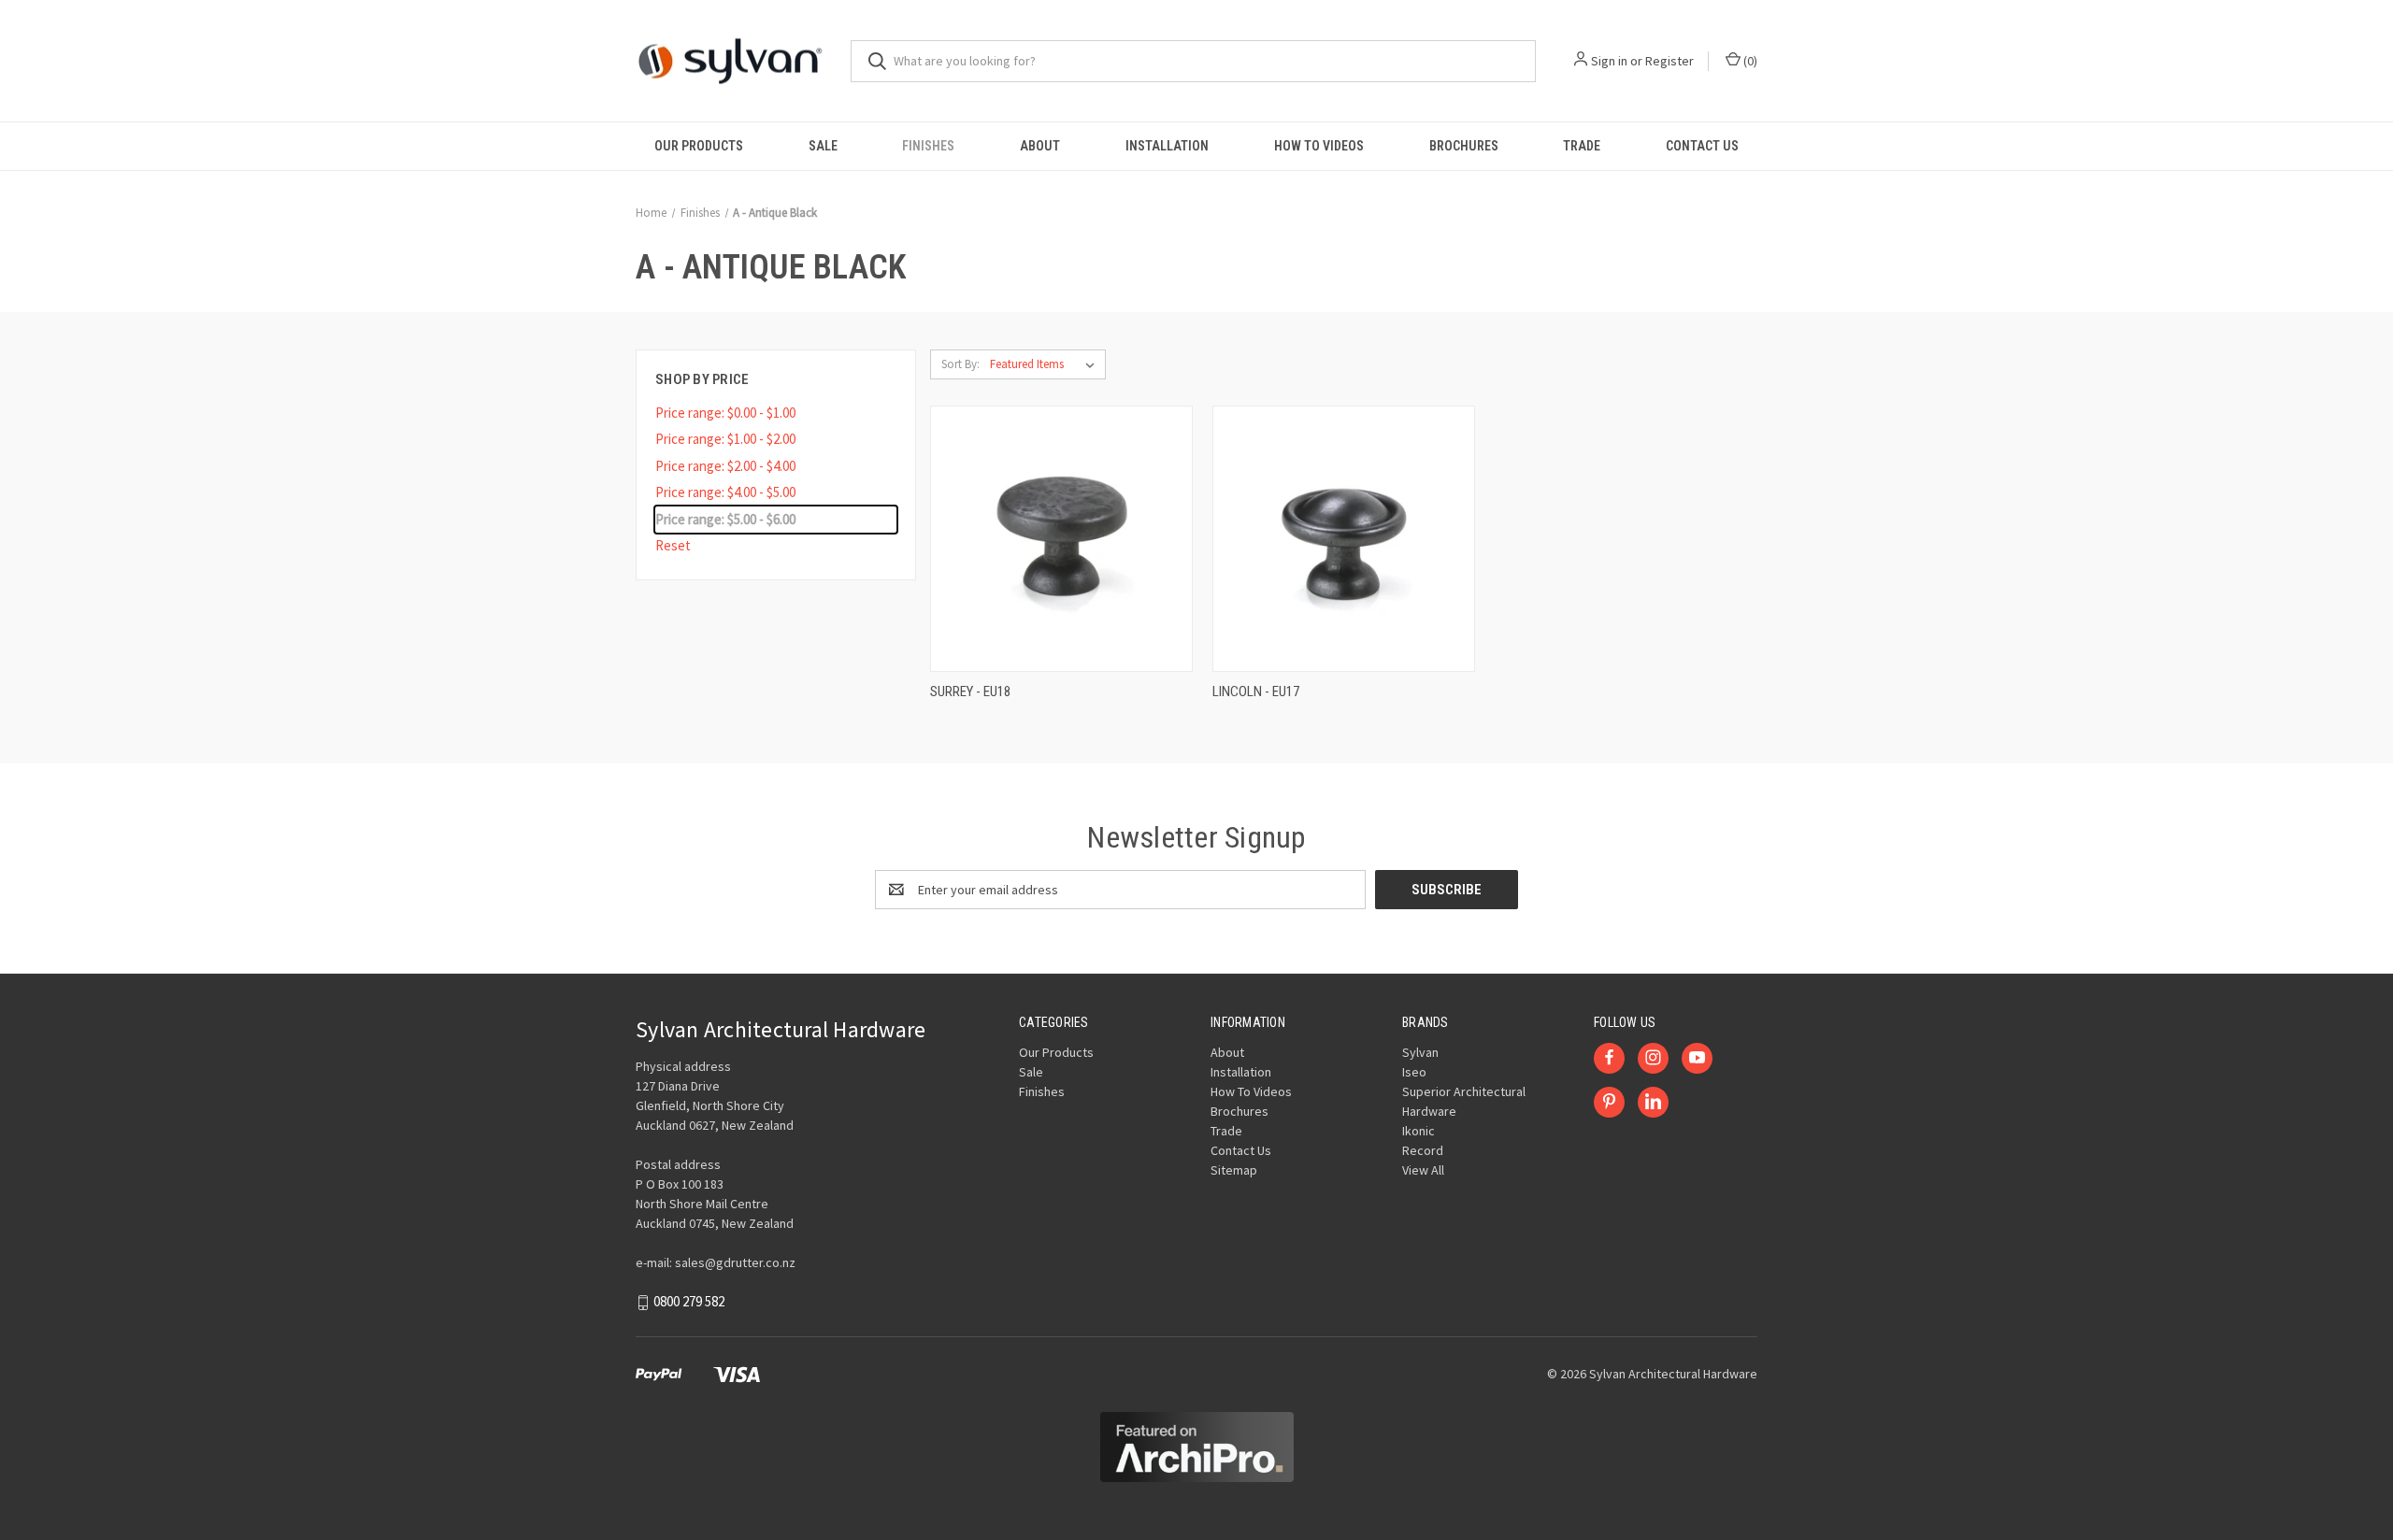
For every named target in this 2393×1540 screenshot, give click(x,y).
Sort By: (960, 364)
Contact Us (1702, 146)
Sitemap (1234, 1170)
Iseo (1414, 1072)
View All (1423, 1170)
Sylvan (1420, 1052)
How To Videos (1319, 146)
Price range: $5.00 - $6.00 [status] (725, 519)
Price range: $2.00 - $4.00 (725, 466)
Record (1423, 1150)
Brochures (1464, 146)
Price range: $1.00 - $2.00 (725, 439)
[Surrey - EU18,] (1061, 539)
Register (1669, 61)
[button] (1197, 1447)
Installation (1167, 146)
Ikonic (1419, 1131)
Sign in (1609, 61)
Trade (1582, 146)
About (1040, 146)
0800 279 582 (689, 1301)
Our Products (699, 146)
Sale (823, 146)
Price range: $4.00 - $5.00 (725, 492)
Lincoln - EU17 (1256, 692)
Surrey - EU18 (970, 692)
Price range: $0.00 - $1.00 (725, 413)
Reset (673, 545)
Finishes (928, 146)
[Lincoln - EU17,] (1344, 539)
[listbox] (1046, 364)
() (1749, 61)
